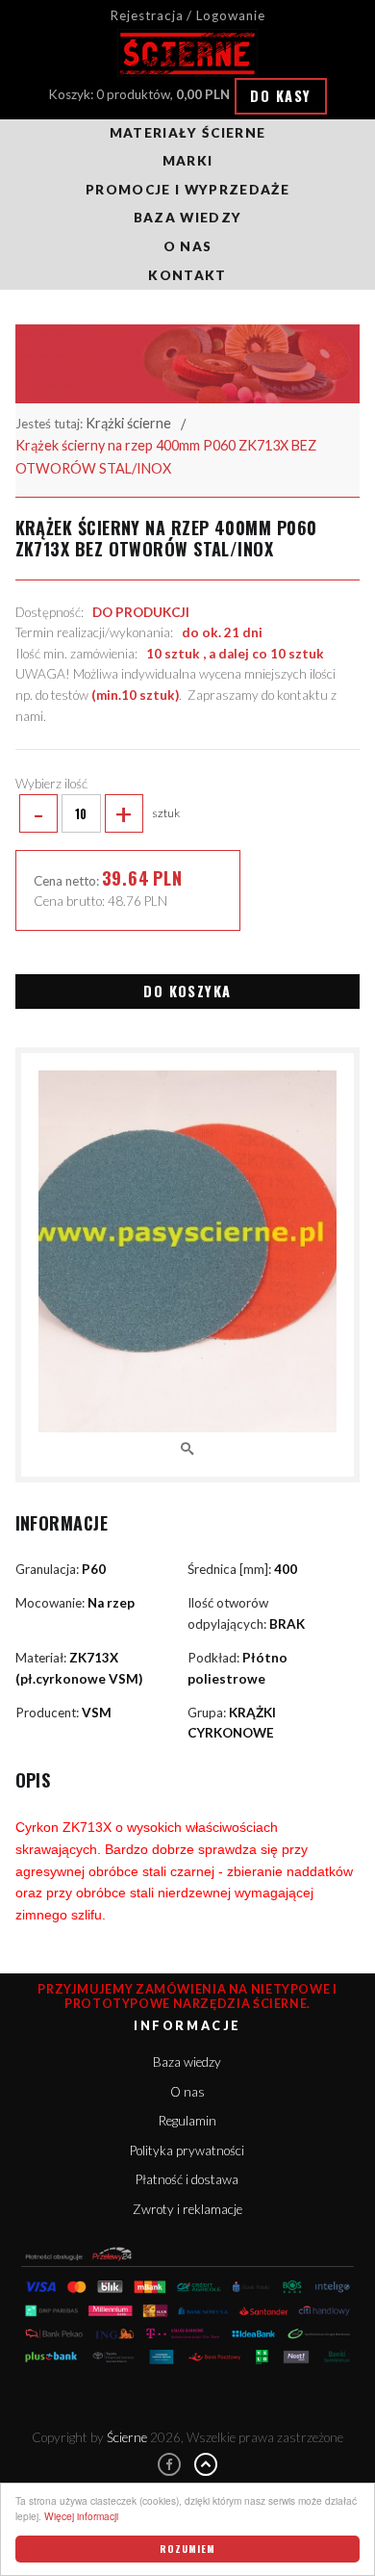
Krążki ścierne (128, 423)
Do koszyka (187, 991)
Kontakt (187, 275)
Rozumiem (187, 2549)
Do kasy (280, 96)
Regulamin (187, 2121)
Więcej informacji (81, 2516)
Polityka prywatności (187, 2151)
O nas (188, 246)
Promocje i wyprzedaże (187, 190)
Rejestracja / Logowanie (187, 15)
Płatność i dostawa (187, 2179)
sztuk (106, 813)
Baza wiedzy (188, 218)
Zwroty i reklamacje (187, 2209)
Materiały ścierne (188, 133)
